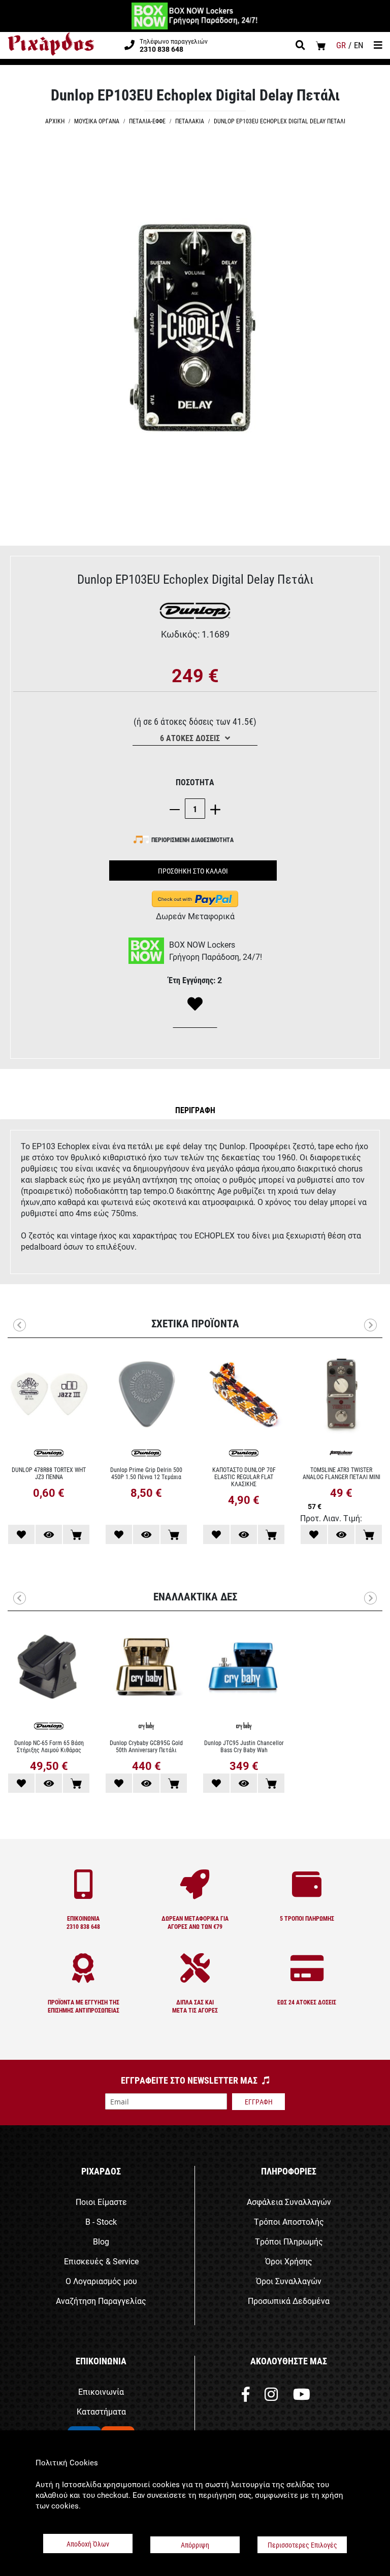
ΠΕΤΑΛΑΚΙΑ (190, 121)
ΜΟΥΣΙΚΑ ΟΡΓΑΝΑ (97, 121)
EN (359, 45)
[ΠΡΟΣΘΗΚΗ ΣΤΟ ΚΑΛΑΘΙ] (76, 1534)
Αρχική (55, 121)
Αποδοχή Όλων (88, 2544)
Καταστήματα (101, 2411)
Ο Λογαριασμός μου (101, 2281)
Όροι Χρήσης (289, 2261)
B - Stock (101, 2221)
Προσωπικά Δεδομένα (289, 2301)
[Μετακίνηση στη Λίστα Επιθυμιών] (21, 1534)
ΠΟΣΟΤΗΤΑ (195, 782)
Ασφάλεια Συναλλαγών (289, 2202)
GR (341, 45)
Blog (101, 2241)
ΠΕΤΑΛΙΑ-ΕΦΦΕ (147, 121)
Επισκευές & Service (101, 2261)
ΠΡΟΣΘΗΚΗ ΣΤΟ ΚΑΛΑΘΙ (193, 871)
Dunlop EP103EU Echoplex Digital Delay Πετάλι (280, 121)
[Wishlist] (195, 1005)
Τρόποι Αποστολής (289, 2221)
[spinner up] (213, 809)
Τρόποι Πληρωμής (289, 2241)
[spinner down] (177, 809)
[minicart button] (321, 45)
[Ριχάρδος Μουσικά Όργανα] (51, 44)
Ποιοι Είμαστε (101, 2202)
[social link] (246, 2397)
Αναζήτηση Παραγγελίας (101, 2301)
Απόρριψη (195, 2545)
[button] (195, 1110)
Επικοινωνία (101, 2391)
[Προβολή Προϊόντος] (49, 1534)
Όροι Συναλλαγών (289, 2281)
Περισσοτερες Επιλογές (302, 2545)
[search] (300, 46)
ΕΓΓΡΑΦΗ (259, 2102)
